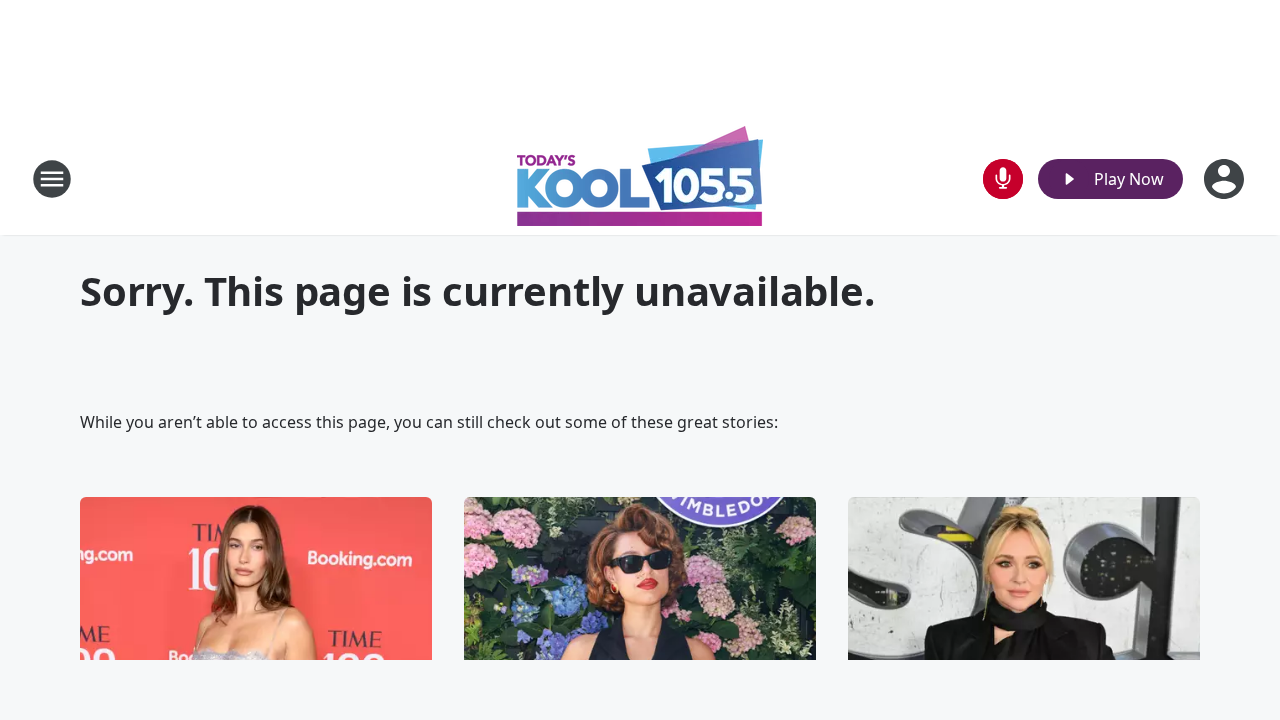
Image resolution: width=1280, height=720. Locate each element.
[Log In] (1226, 179)
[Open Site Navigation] (52, 179)
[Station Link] (640, 178)
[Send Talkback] (1003, 179)
